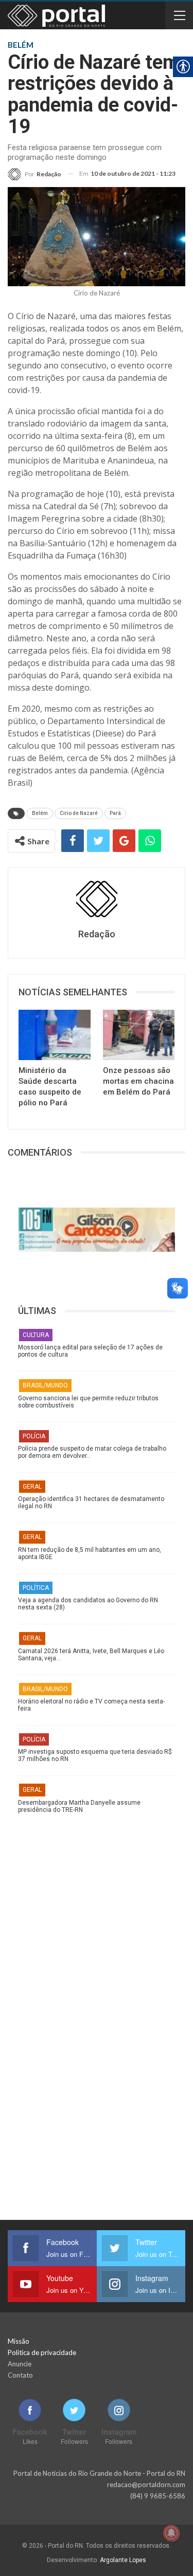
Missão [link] (19, 2341)
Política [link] (36, 1588)
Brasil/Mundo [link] (45, 1385)
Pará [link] (115, 813)
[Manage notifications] (171, 2533)
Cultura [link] (36, 1335)
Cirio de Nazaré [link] (79, 813)
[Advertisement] (97, 1916)
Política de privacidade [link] (42, 2352)
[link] (34, 174)
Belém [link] (40, 813)
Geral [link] (32, 1487)
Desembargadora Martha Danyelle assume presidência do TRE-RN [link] (79, 1806)
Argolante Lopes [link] (123, 2560)
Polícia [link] (34, 1436)
